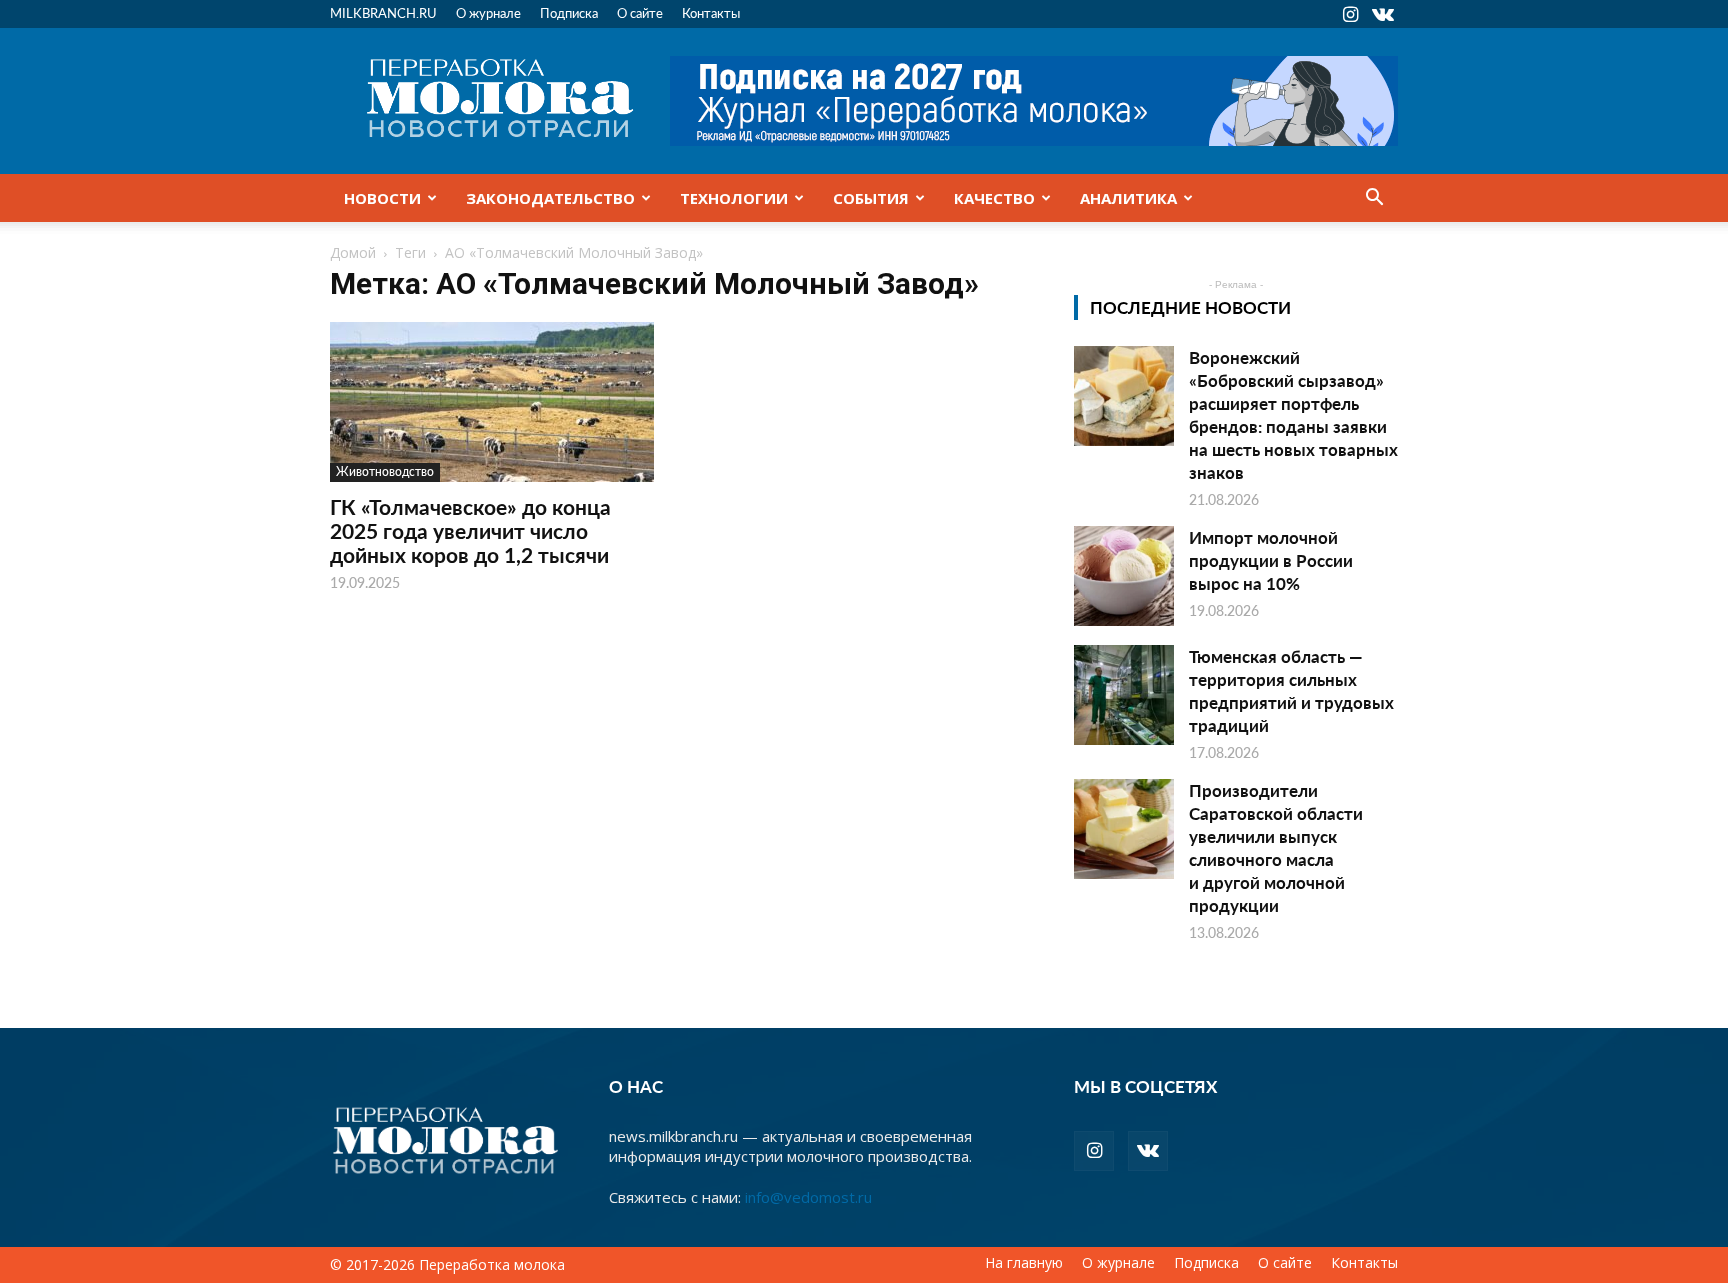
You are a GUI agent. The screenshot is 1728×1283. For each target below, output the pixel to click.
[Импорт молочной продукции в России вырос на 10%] (1124, 576)
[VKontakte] (1383, 14)
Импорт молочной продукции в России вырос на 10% (1271, 560)
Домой (353, 252)
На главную (1024, 1263)
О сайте (640, 12)
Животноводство (385, 471)
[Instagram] (1350, 14)
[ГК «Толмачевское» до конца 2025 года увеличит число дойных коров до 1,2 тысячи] (492, 402)
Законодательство (550, 198)
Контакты (711, 12)
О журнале (488, 12)
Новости (382, 198)
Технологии (734, 198)
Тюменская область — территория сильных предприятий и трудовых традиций (1291, 690)
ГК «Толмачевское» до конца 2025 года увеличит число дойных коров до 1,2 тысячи (470, 530)
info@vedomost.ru (808, 1197)
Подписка (569, 12)
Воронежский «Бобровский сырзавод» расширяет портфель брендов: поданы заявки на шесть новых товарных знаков (1293, 414)
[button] (1374, 199)
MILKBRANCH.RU (383, 12)
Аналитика (1128, 198)
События (871, 198)
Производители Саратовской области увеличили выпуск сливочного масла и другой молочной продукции (1276, 847)
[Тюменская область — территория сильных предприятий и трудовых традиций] (1124, 695)
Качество (994, 198)
